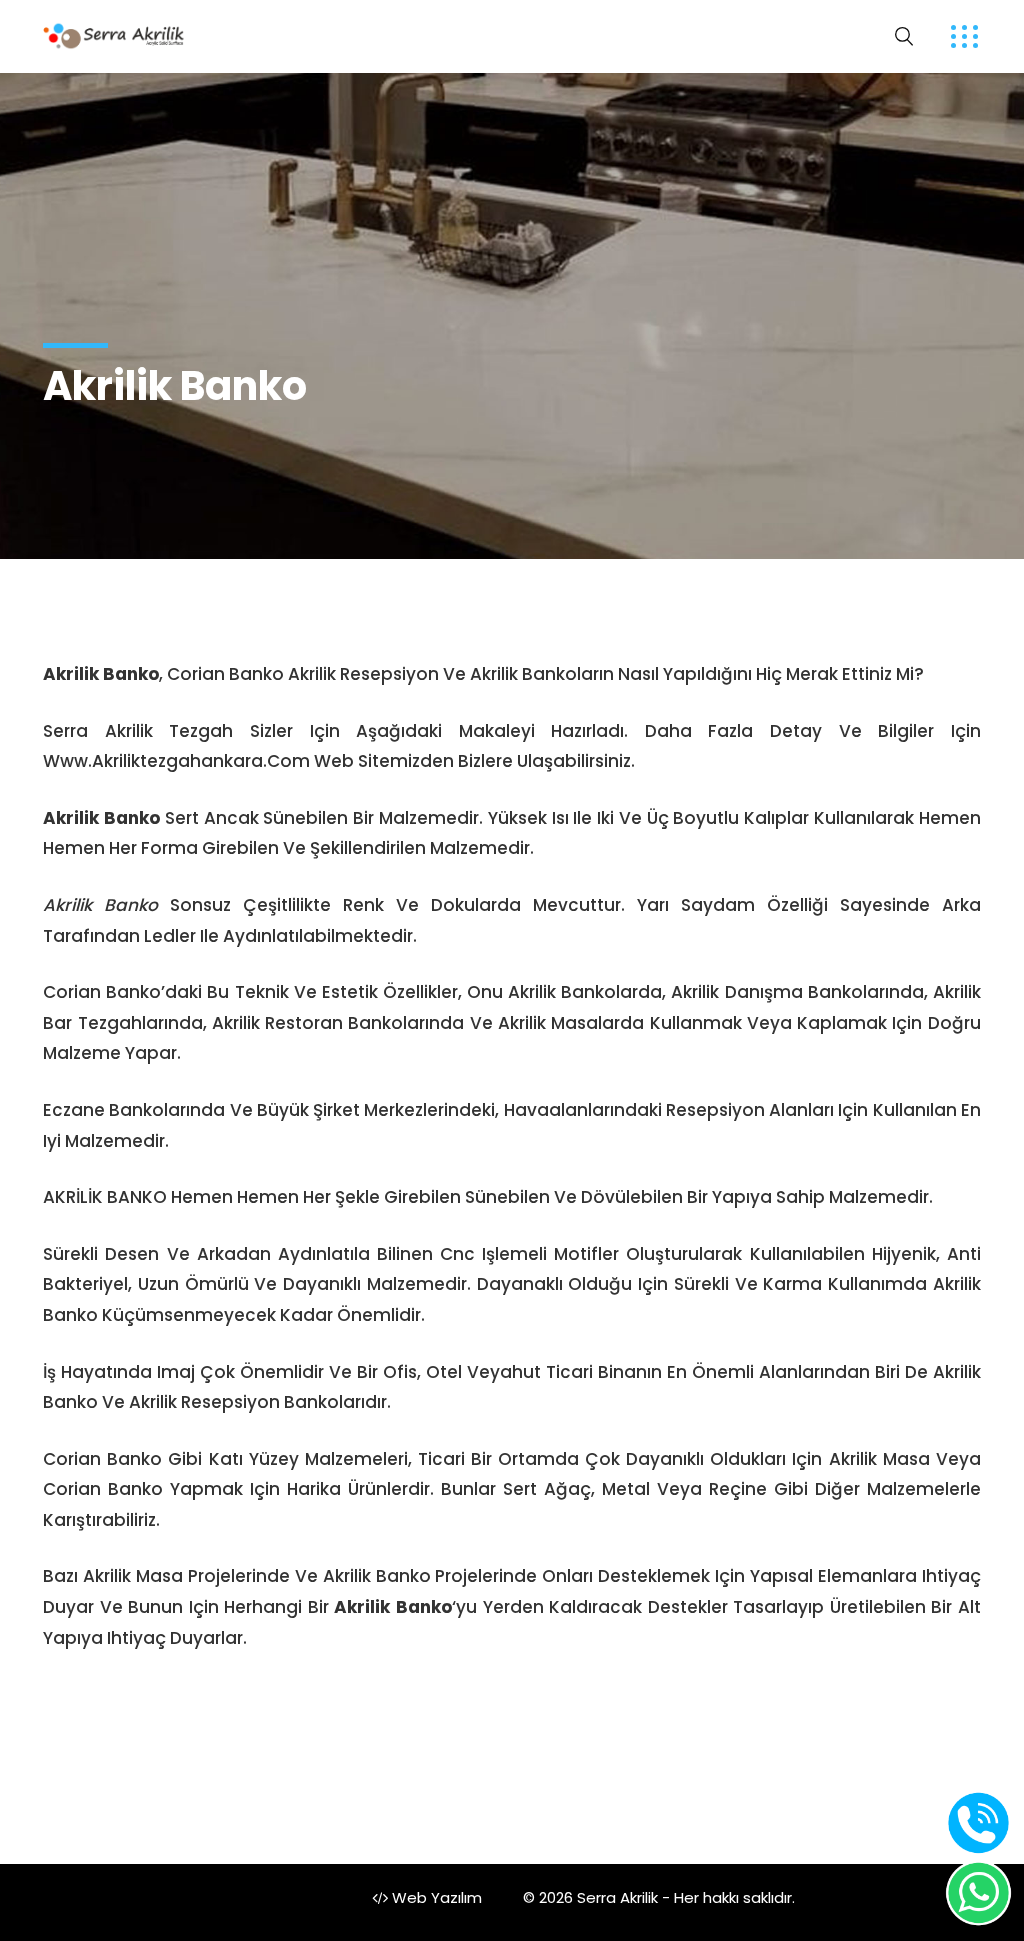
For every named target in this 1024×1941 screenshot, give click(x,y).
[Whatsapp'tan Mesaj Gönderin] (978, 1893)
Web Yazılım (435, 1897)
